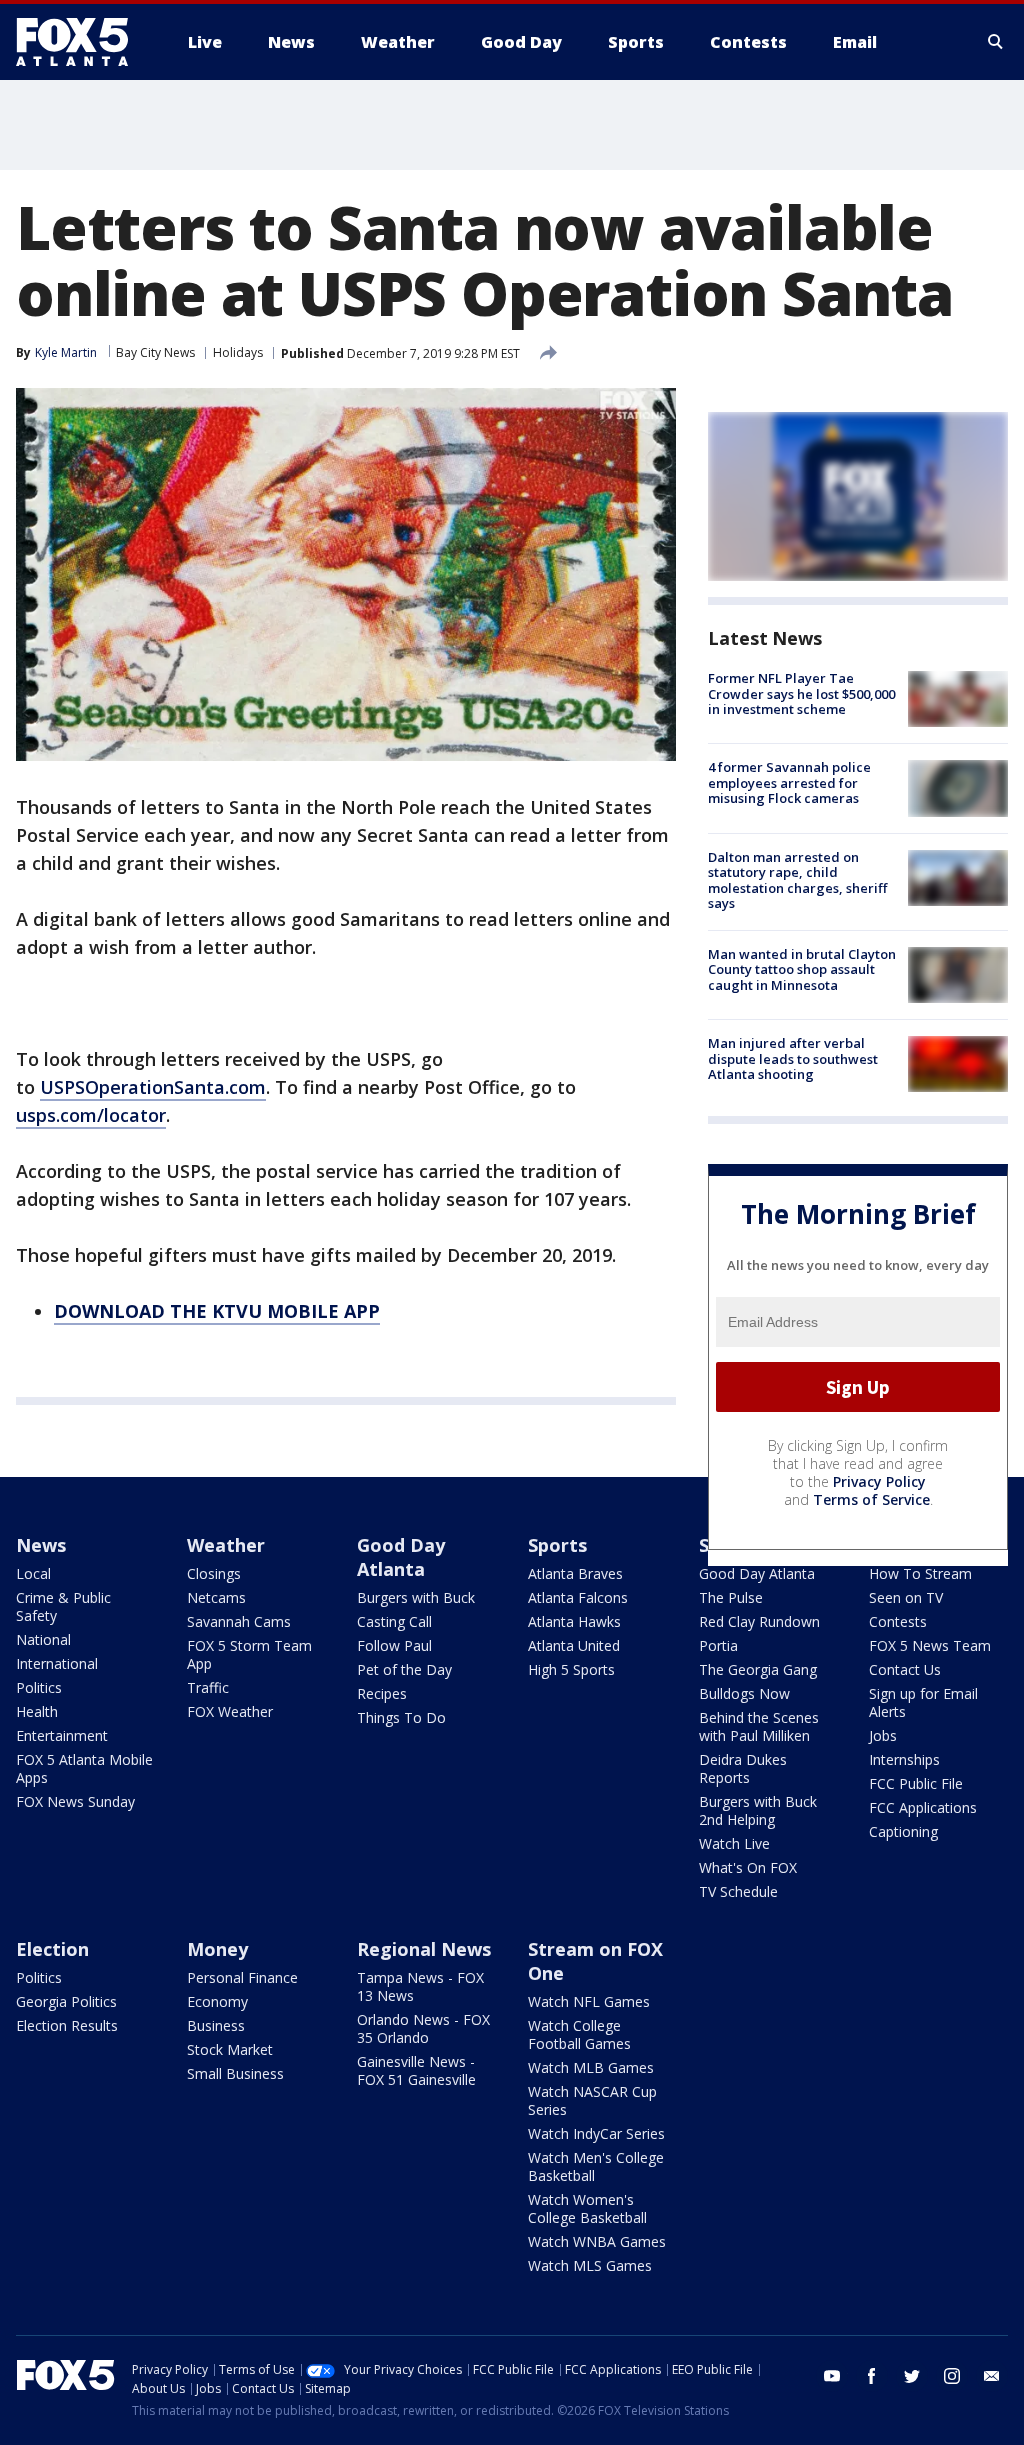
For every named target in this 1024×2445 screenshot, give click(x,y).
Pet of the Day (404, 1669)
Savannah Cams (239, 1621)
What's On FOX (748, 1867)
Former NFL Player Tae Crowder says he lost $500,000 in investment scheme (801, 693)
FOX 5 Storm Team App (249, 1654)
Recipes (382, 1693)
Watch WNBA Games (597, 2241)
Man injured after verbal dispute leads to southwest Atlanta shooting (793, 1058)
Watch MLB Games (591, 2067)
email (992, 2376)
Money (217, 1949)
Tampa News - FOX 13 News (420, 1986)
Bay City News (155, 352)
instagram (952, 2376)
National (43, 1639)
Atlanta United (574, 1645)
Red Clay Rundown (759, 1621)
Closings (214, 1573)
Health (37, 1711)
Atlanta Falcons (578, 1597)
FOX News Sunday (75, 1801)
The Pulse (731, 1597)
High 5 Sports (571, 1669)
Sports (557, 1545)
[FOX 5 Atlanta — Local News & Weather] (82, 42)
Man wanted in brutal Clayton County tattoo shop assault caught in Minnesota (802, 969)
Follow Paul (394, 1645)
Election (52, 1949)
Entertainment (62, 1735)
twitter (912, 2376)
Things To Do (401, 1717)
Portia (718, 1645)
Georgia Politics (66, 2001)
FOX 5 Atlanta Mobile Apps (84, 1768)
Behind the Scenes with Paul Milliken (759, 1726)
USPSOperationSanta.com (153, 1087)
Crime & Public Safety (63, 1606)
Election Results (67, 2025)
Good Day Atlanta (401, 1557)
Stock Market (230, 2049)
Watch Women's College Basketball (587, 2208)
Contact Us (905, 1669)
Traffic (208, 1687)
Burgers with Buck (416, 1597)
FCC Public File (916, 1783)
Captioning (903, 1831)
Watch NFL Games (589, 2001)
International (57, 1663)
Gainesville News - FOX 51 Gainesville (416, 2070)
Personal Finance (242, 1977)
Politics (39, 1687)
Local (33, 1573)
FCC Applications (923, 1807)
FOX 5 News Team (930, 1645)
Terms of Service (871, 1499)
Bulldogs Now (744, 1693)
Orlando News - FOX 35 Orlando (423, 2028)
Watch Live (734, 1843)
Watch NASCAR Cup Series (592, 2100)
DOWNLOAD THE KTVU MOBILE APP (217, 1311)
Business (216, 2025)
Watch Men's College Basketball (596, 2166)
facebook (872, 2376)
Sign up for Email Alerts (923, 1702)
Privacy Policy (879, 1481)
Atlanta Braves (575, 1573)
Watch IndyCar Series (596, 2133)
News (41, 1545)
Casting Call (394, 1621)
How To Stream (920, 1573)
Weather (226, 1545)
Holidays (238, 352)
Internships (904, 1759)
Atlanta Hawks (574, 1621)
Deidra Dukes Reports (743, 1768)
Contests (898, 1621)
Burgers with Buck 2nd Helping (758, 1810)
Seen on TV (906, 1597)
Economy (217, 2001)
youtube (832, 2376)
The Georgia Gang (758, 1669)
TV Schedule (738, 1891)
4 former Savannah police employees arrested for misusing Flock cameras (789, 782)
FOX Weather (230, 1711)
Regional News (424, 1949)
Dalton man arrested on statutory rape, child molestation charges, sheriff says (797, 880)
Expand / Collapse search (996, 42)
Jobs (883, 1735)
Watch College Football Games (579, 2034)
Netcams (216, 1597)
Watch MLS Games (590, 2265)
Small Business (235, 2073)
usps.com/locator (91, 1115)
